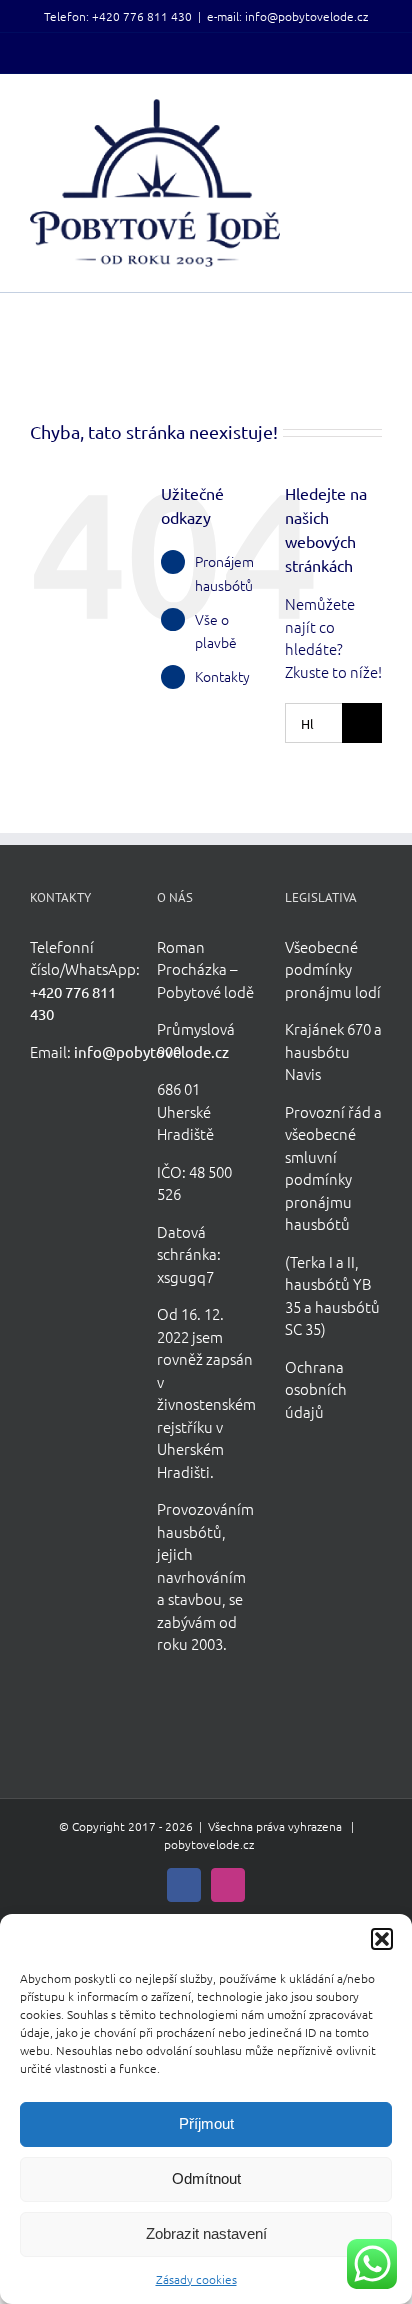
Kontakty (222, 676)
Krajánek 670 (328, 1028)
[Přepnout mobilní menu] (374, 109)
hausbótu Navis (317, 1063)
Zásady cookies (196, 2279)
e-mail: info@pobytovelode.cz (287, 16)
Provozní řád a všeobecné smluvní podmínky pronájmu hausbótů (333, 1168)
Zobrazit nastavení (206, 2233)
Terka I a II (322, 1261)
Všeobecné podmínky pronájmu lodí (333, 969)
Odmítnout (206, 2178)
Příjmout (206, 2123)
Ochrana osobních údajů (316, 1389)
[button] (382, 1939)
